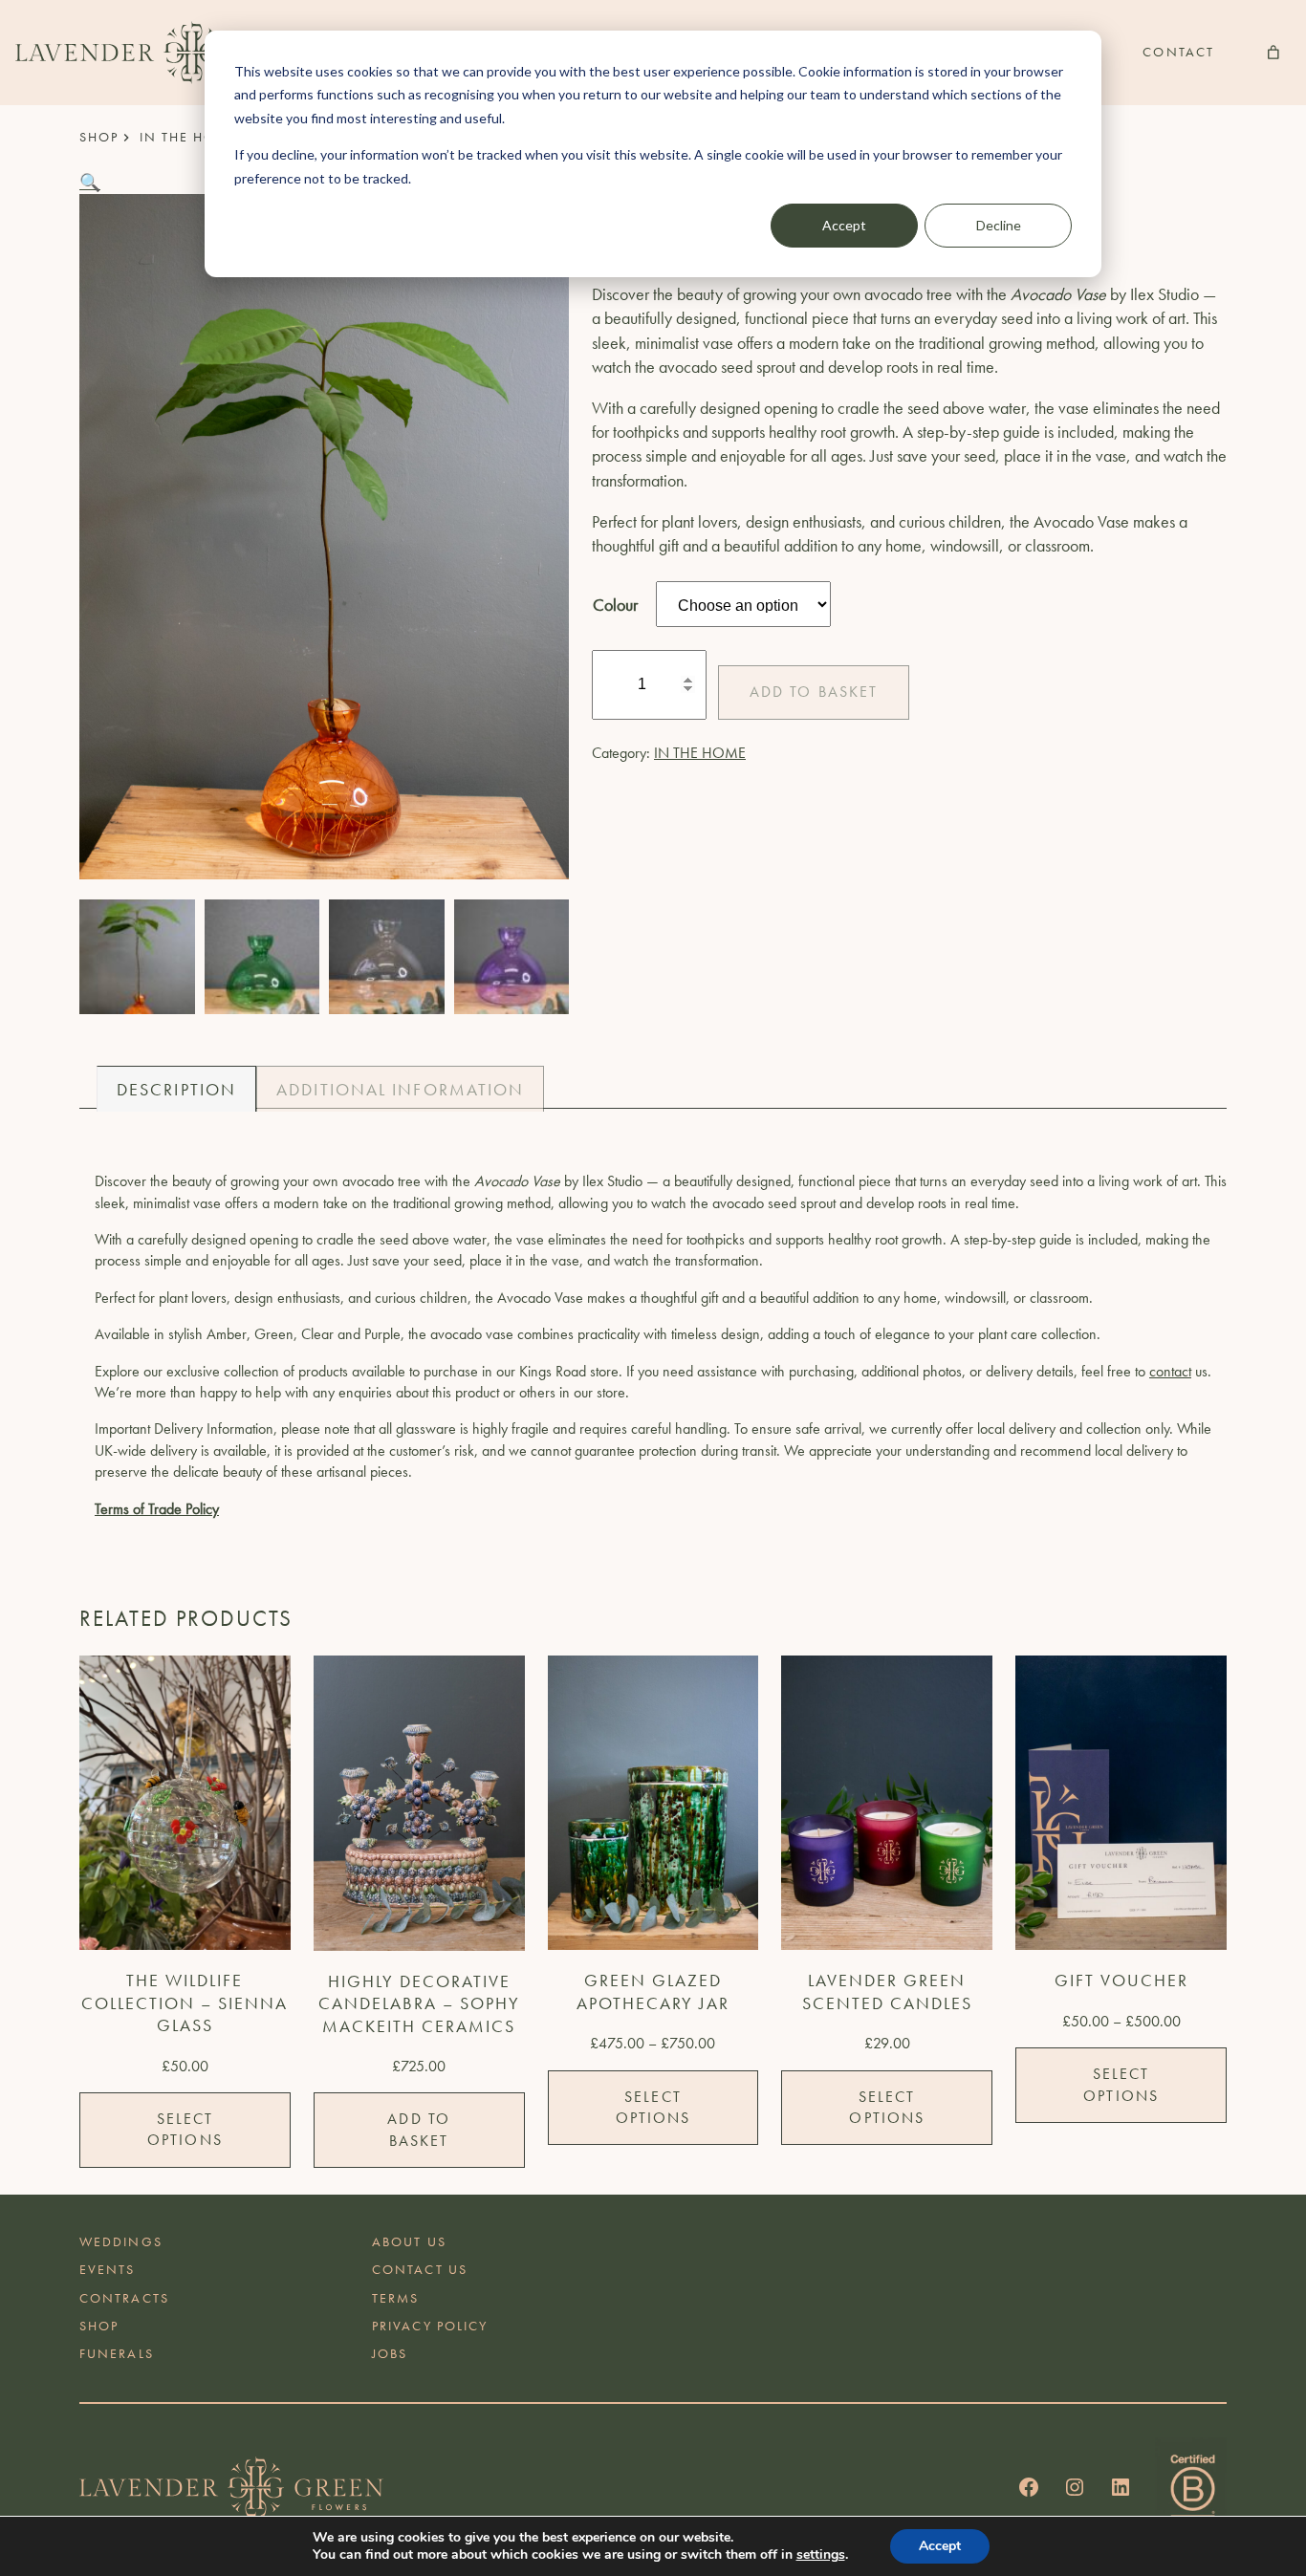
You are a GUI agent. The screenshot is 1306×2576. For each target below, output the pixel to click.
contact (1170, 1371)
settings (821, 2555)
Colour (615, 605)
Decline (999, 225)
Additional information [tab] (400, 1089)
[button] (90, 182)
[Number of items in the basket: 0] (1273, 53)
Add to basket (814, 692)
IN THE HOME (189, 137)
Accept (844, 225)
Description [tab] (176, 1089)
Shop (99, 137)
